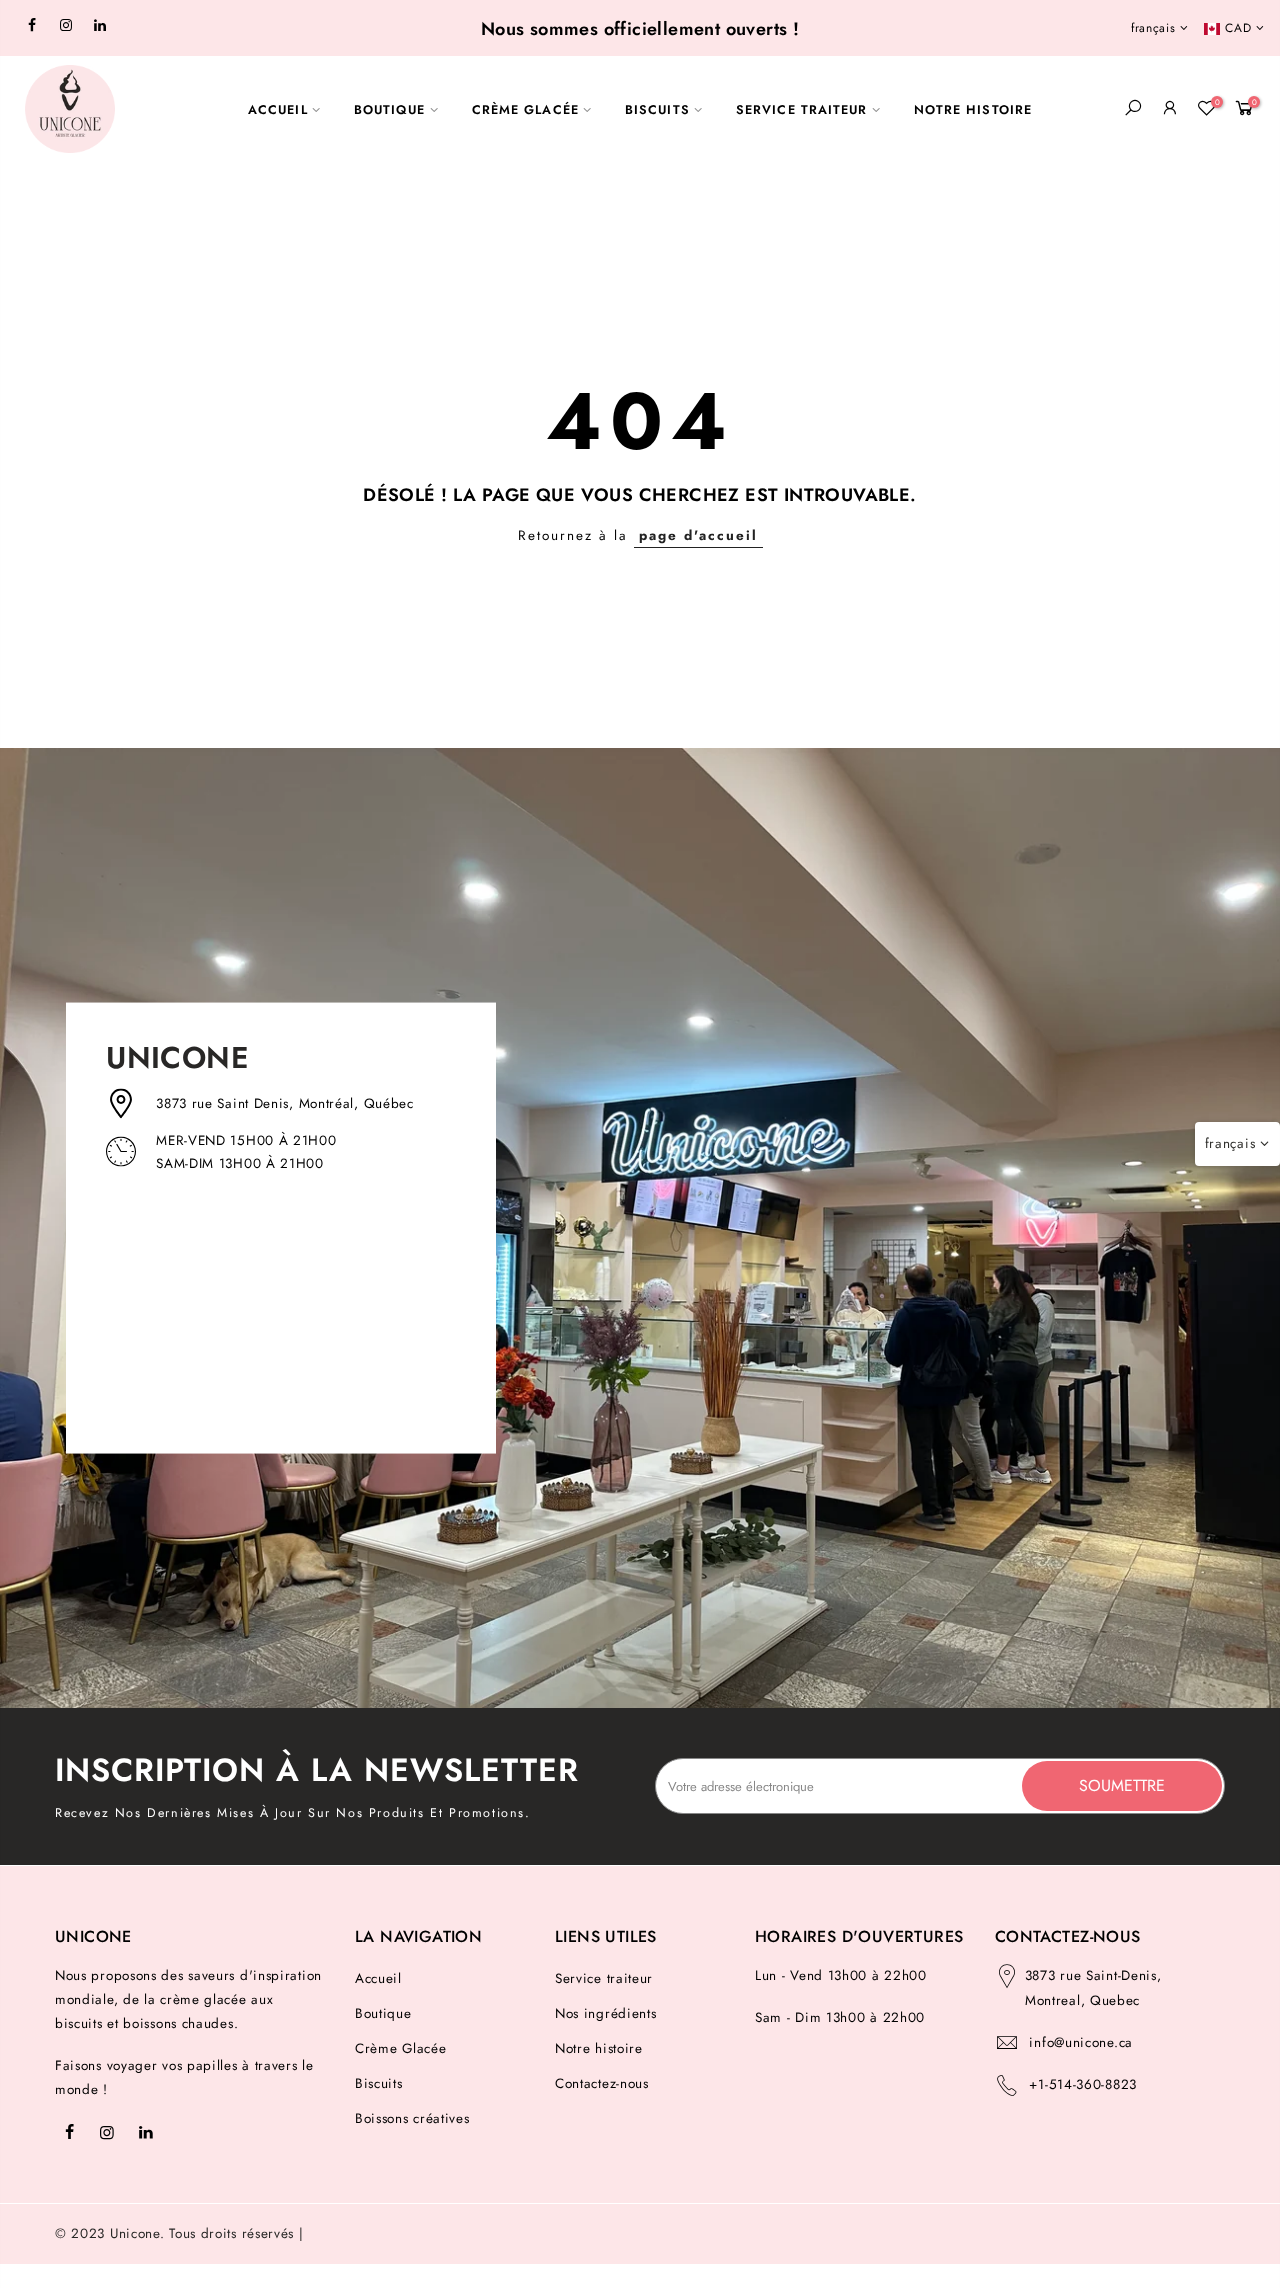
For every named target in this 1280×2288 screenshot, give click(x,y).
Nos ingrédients (606, 2013)
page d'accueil (698, 535)
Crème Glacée (400, 2048)
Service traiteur (604, 1978)
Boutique (383, 2013)
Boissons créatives (412, 2118)
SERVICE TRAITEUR (802, 110)
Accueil (378, 1978)
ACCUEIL (278, 110)
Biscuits (379, 2083)
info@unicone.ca (1081, 2042)
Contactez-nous (602, 2083)
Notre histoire (599, 2048)
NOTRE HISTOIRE (973, 110)
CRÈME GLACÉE (525, 110)
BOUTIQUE (390, 110)
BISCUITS (657, 110)
